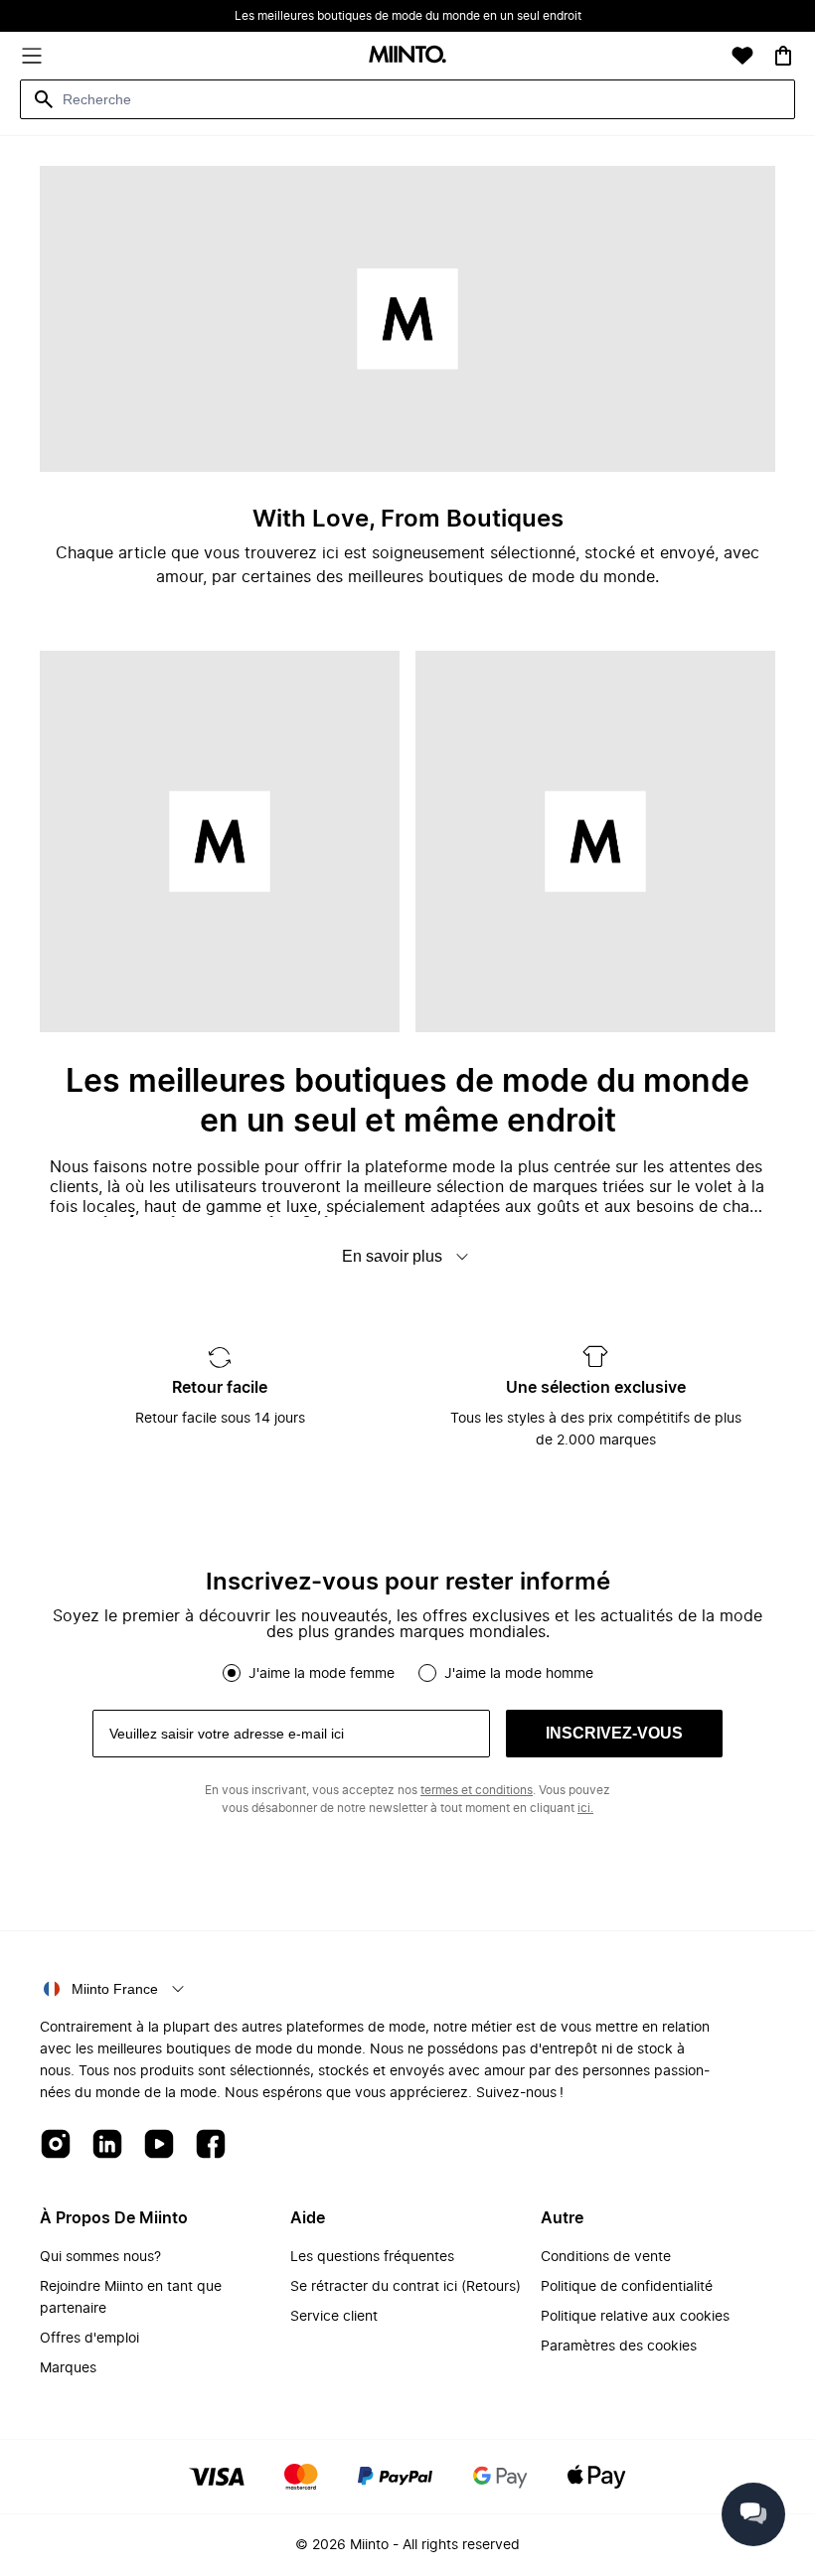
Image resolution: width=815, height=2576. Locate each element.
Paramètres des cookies (619, 2347)
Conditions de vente (606, 2257)
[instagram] (56, 2145)
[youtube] (159, 2145)
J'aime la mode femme (322, 1674)
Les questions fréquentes (372, 2257)
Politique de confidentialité (627, 2287)
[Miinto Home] (407, 56)
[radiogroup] (407, 1673)
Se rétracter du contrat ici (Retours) (406, 2287)
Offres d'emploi (89, 2339)
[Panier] (783, 56)
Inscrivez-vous (614, 1733)
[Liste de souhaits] (742, 56)
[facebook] (211, 2145)
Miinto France (115, 1989)
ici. (585, 1808)
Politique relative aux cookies (635, 2317)
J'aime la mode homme (519, 1674)
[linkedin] (107, 2145)
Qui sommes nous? (100, 2257)
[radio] (232, 1673)
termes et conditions (477, 1790)
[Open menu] (32, 56)
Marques (68, 2368)
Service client (334, 2317)
